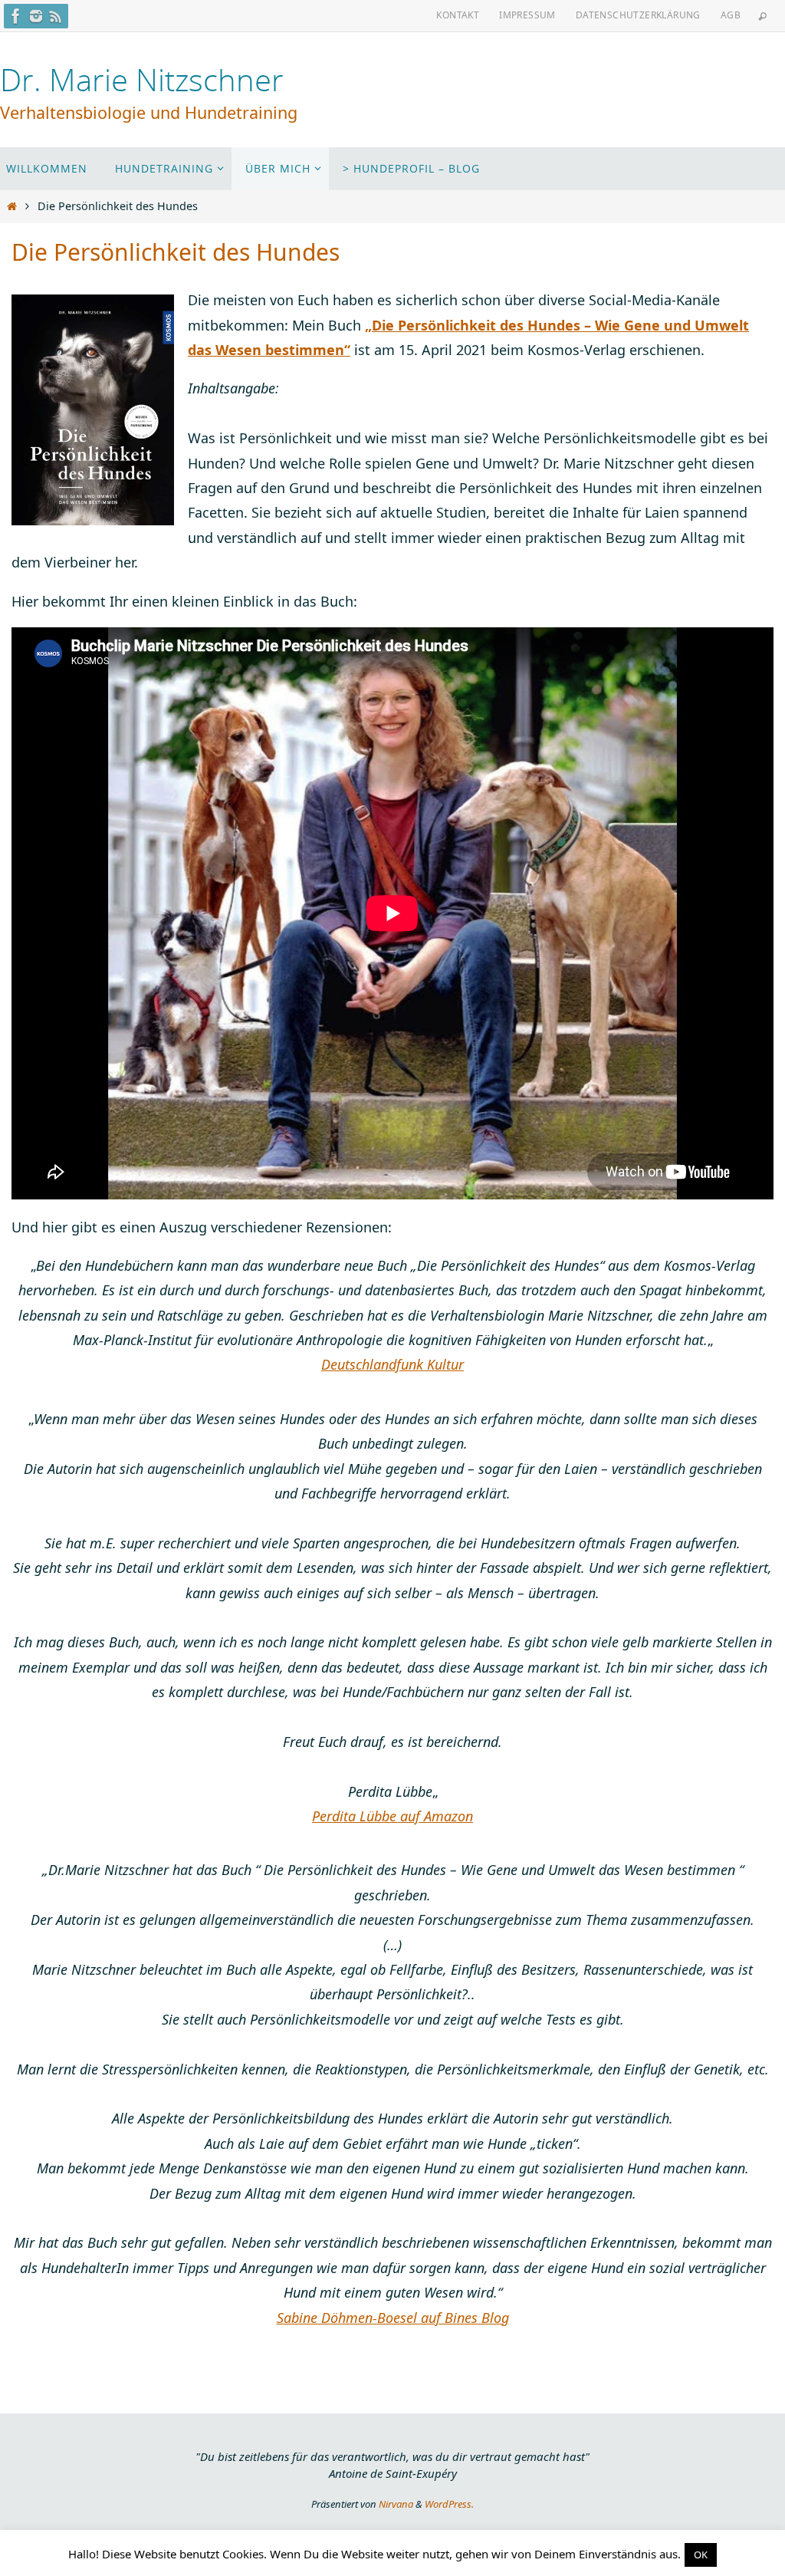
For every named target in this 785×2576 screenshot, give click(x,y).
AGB (731, 15)
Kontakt (458, 15)
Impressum (527, 15)
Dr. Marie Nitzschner (142, 80)
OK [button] (701, 2555)
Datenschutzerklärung (638, 15)
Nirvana (396, 2504)
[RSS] (56, 16)
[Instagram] (36, 16)
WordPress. (449, 2504)
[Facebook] (16, 16)
